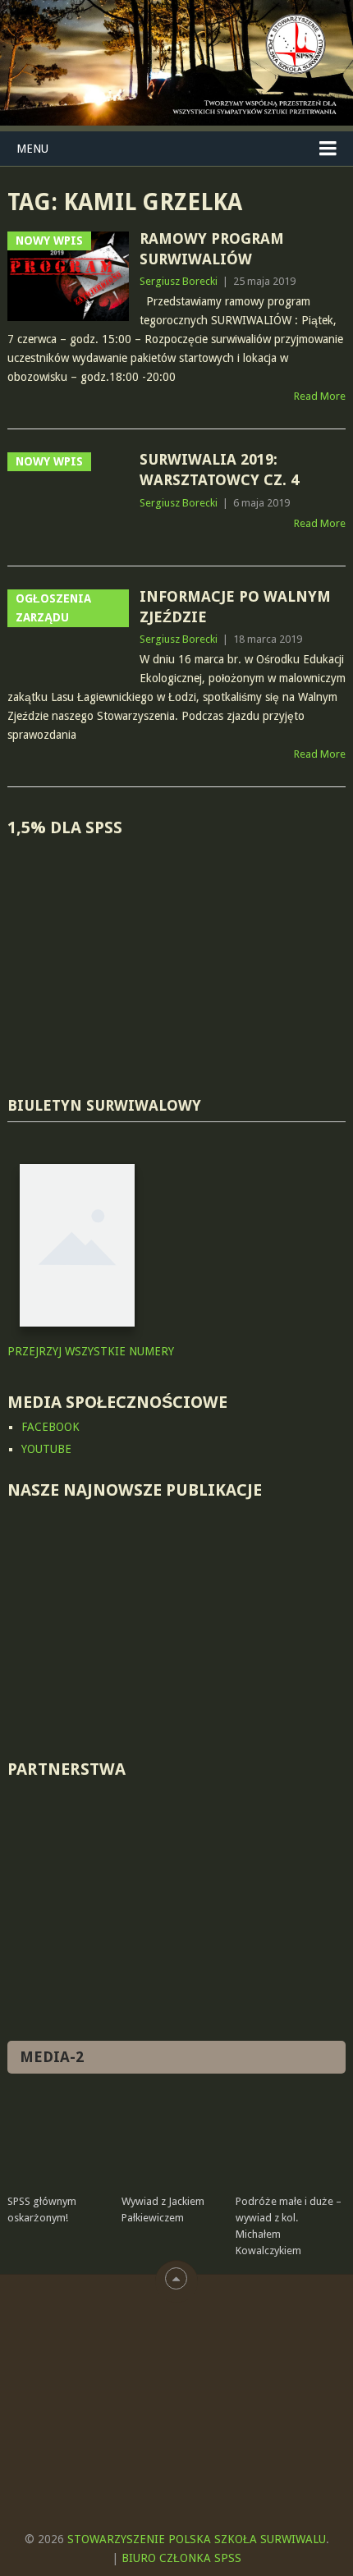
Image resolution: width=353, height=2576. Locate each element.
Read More (320, 396)
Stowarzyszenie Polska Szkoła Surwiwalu (197, 2539)
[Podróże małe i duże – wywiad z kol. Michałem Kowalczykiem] (289, 2140)
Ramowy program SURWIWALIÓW (212, 249)
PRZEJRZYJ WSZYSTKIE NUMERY (91, 1351)
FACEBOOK (50, 1427)
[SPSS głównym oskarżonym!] (61, 2140)
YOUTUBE (46, 1449)
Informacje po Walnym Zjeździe (235, 607)
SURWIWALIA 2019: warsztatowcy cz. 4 (219, 470)
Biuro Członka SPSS (181, 2558)
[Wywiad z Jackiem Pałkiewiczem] (175, 2140)
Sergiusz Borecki (179, 281)
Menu (32, 149)
